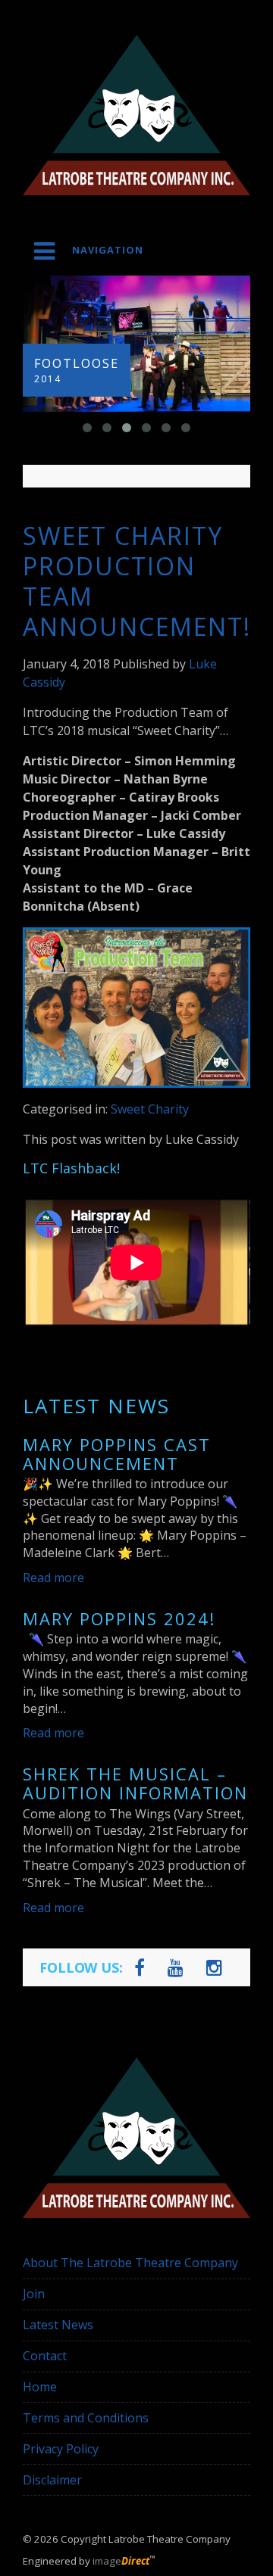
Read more (53, 1578)
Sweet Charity (150, 1109)
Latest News (58, 2325)
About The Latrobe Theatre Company (130, 2263)
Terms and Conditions (86, 2418)
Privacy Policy (61, 2449)
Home (40, 2387)
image (121, 2561)
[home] (136, 115)
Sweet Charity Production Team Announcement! (137, 581)
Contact (45, 2356)
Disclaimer (52, 2480)
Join (34, 2294)
